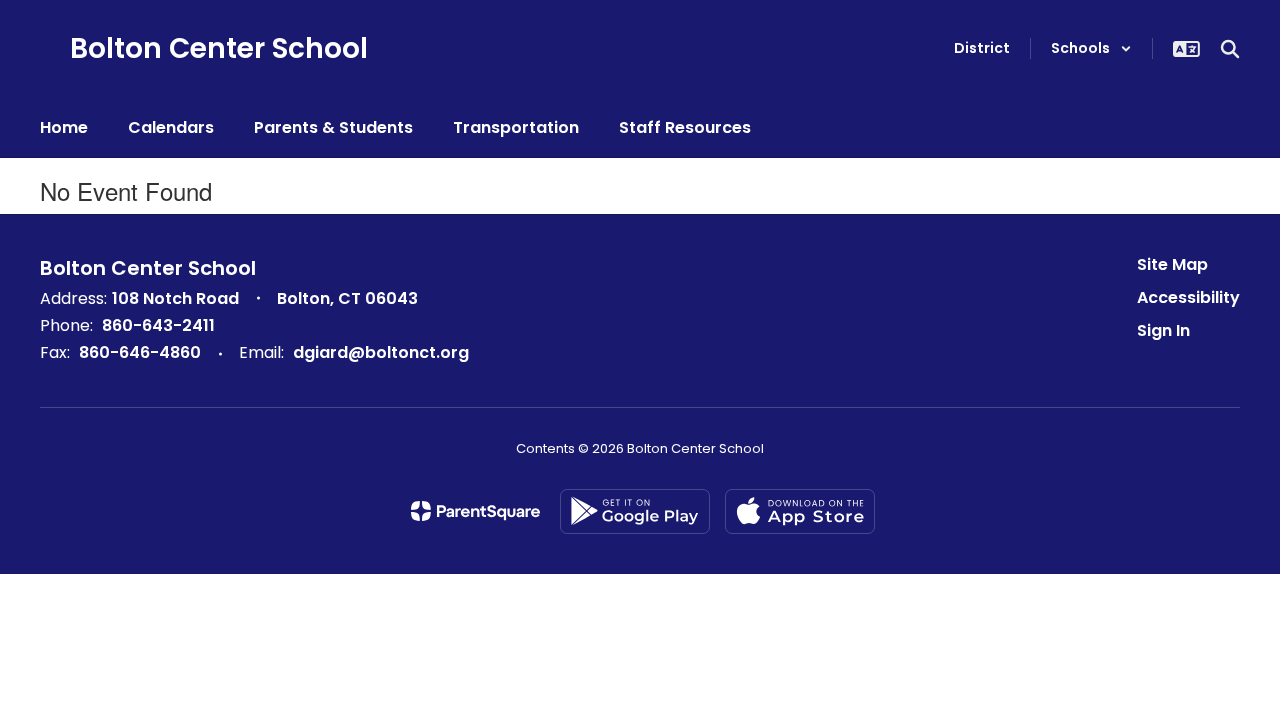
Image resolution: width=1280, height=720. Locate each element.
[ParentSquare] (475, 511)
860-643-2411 (158, 325)
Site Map (1172, 264)
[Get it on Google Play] (635, 511)
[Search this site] (1230, 49)
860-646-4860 (140, 352)
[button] (1091, 48)
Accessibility (1188, 297)
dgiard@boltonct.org (381, 352)
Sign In (1163, 330)
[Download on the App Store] (800, 511)
